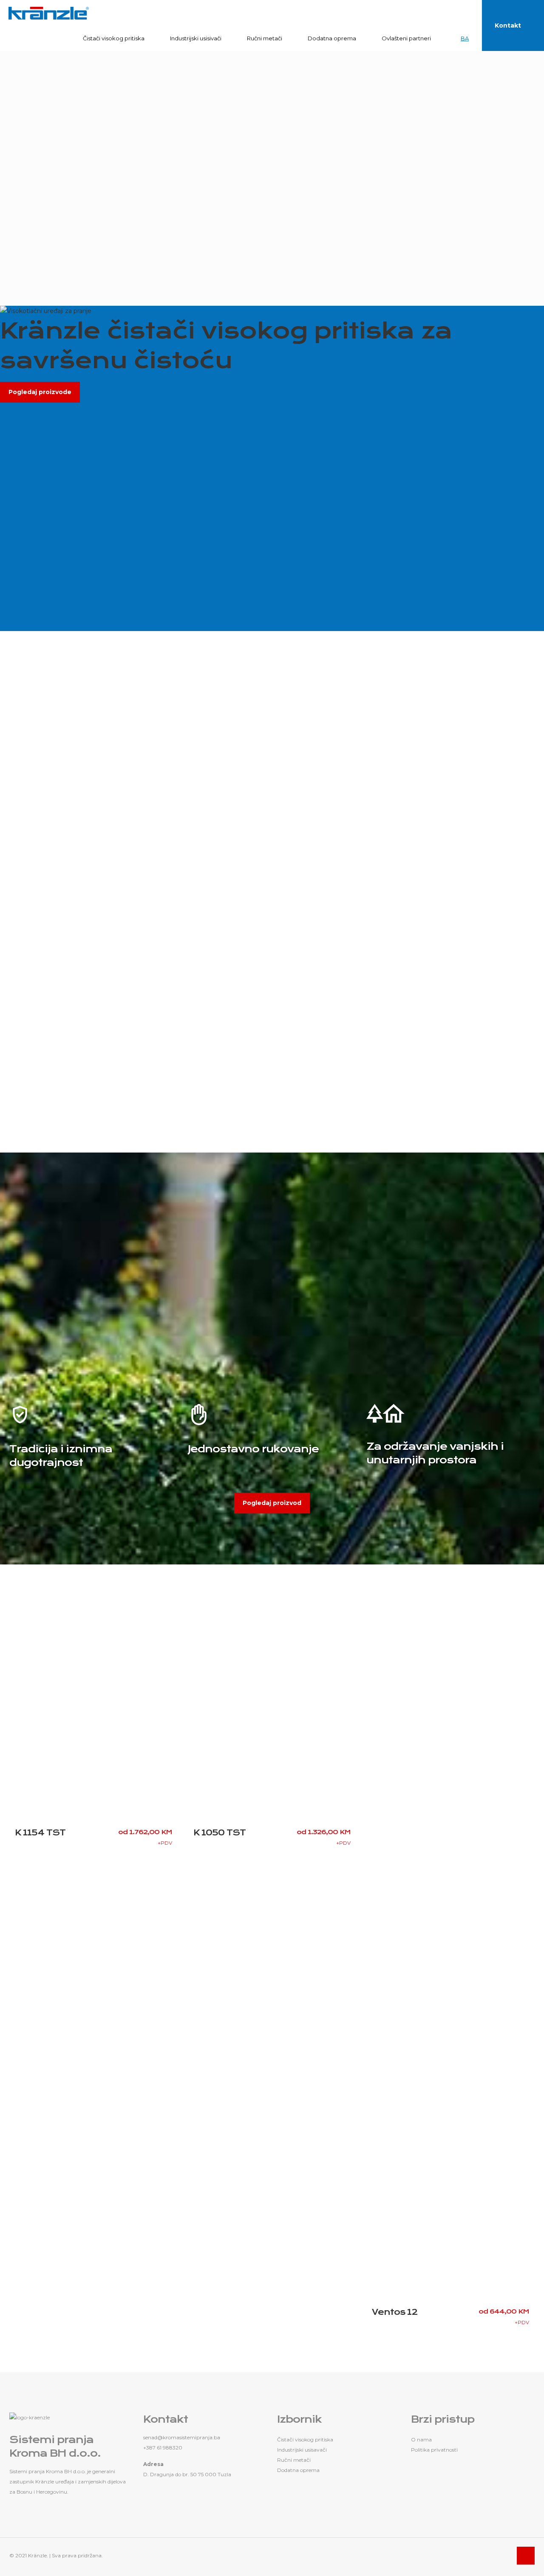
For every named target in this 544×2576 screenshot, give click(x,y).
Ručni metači (313, 1075)
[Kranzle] (49, 13)
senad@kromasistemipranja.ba (182, 2437)
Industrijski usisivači (59, 1075)
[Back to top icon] (526, 2556)
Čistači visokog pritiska (305, 2439)
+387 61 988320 (163, 2448)
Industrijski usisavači (302, 2450)
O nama (421, 2439)
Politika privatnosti (434, 2450)
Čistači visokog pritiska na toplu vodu (368, 881)
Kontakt (508, 25)
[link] (138, 797)
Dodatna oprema (298, 2470)
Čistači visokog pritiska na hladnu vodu (105, 881)
